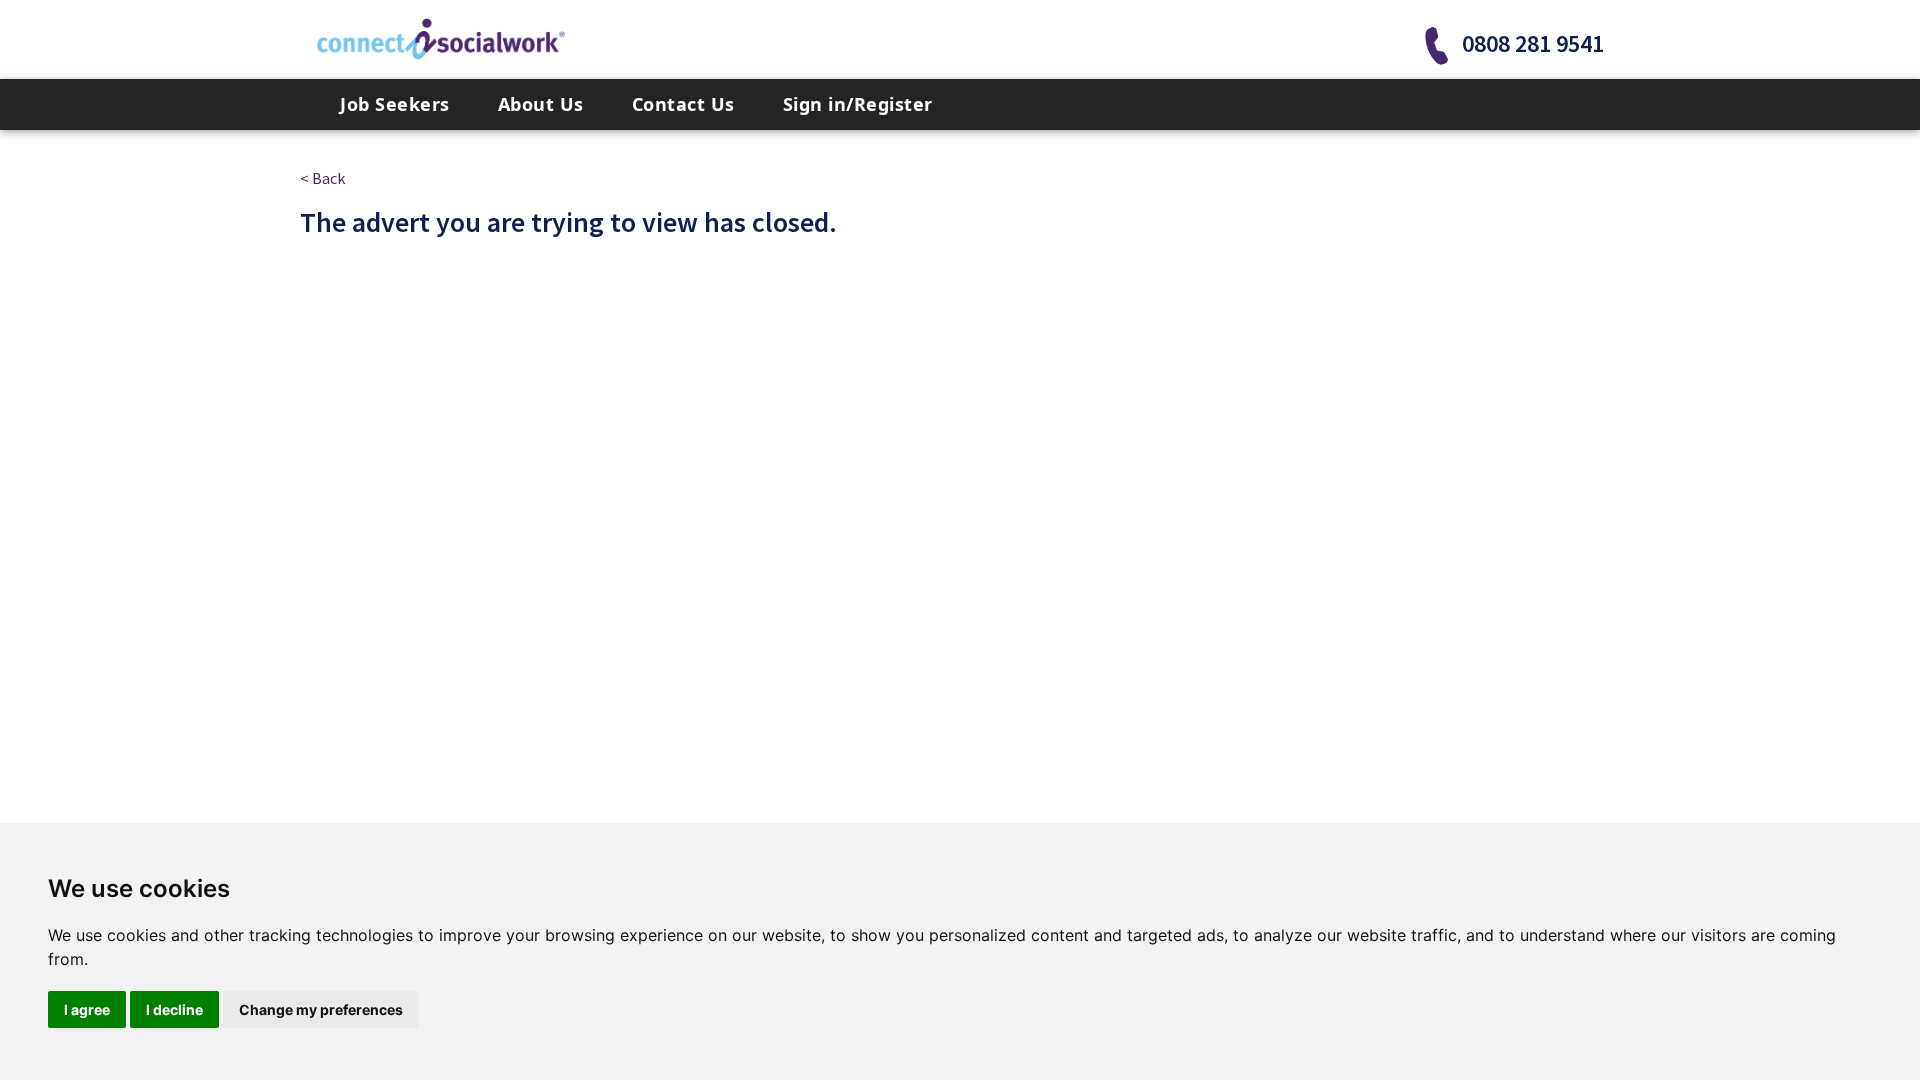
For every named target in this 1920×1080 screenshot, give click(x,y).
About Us (541, 104)
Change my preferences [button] (321, 1009)
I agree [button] (87, 1009)
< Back (322, 178)
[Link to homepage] (441, 39)
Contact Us (683, 104)
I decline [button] (174, 1009)
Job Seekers (395, 104)
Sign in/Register (858, 104)
